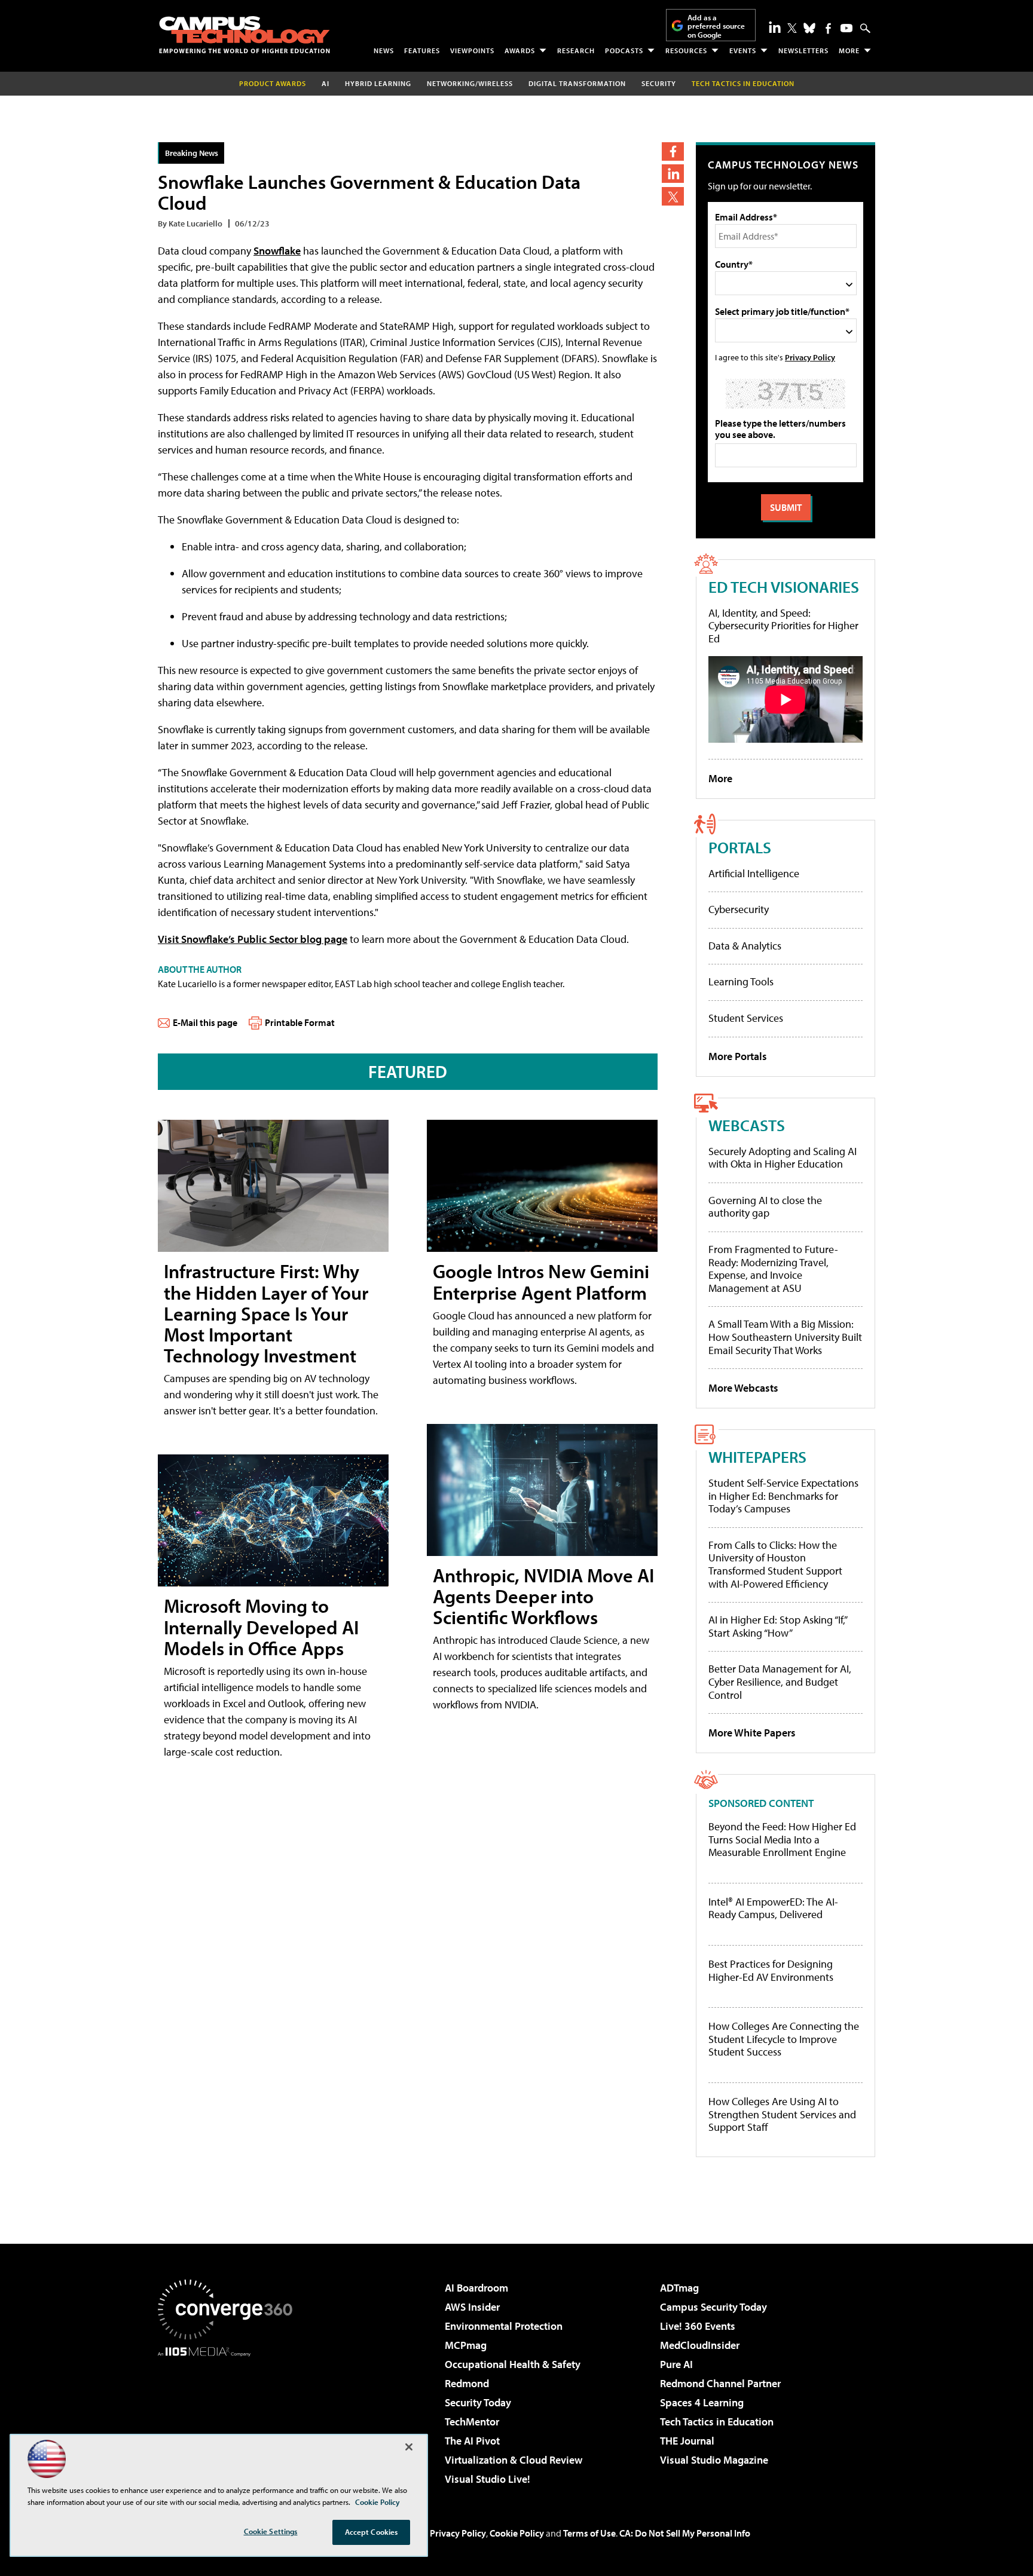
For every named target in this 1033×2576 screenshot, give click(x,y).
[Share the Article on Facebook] (673, 151)
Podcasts (624, 50)
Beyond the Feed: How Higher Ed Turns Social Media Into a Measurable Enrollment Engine (782, 1840)
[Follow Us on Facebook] (828, 28)
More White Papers (752, 1733)
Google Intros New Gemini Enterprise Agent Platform (541, 1281)
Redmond (467, 2383)
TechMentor (472, 2422)
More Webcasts (743, 1388)
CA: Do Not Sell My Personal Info (685, 2533)
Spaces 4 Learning (702, 2402)
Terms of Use (589, 2533)
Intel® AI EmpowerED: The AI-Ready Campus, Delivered (773, 1908)
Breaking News (192, 153)
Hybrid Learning (378, 83)
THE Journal (687, 2441)
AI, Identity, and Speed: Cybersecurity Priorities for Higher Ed (783, 626)
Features (422, 50)
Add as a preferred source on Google (716, 26)
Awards (520, 50)
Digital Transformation (577, 83)
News (384, 50)
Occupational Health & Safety (513, 2364)
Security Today (478, 2402)
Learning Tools (741, 981)
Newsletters (803, 50)
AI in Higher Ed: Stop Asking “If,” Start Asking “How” (777, 1626)
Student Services (746, 1018)
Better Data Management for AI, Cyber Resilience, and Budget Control (780, 1681)
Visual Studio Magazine (714, 2460)
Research (576, 50)
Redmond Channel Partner (720, 2383)
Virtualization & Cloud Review (514, 2460)
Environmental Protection (504, 2326)
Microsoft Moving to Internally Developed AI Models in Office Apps (261, 1627)
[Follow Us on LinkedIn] (775, 27)
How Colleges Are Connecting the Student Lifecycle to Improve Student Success (784, 2039)
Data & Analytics (745, 946)
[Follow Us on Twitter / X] (792, 28)
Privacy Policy (810, 357)
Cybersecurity (739, 909)
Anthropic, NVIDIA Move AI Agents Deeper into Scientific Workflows (543, 1596)
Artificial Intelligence (754, 873)
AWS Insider (472, 2307)
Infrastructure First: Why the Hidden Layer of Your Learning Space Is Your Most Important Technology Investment (266, 1313)
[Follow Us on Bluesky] (809, 28)
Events (743, 50)
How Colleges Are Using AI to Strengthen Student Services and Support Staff (782, 2114)
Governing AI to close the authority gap (765, 1207)
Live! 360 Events (698, 2326)
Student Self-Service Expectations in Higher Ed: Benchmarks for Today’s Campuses (783, 1496)
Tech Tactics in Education (717, 2422)
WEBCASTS (747, 1125)
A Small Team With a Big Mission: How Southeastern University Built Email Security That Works (785, 1337)
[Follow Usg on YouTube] (846, 28)
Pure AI (676, 2364)
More (849, 50)
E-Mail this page (205, 1022)
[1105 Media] (230, 2418)
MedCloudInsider (700, 2345)
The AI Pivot (472, 2441)
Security (659, 83)
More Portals (738, 1056)
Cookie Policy (517, 2533)
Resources (686, 50)
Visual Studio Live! (488, 2479)
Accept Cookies (372, 2532)
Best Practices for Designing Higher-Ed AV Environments (771, 1970)
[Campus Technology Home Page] (245, 35)
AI (326, 83)
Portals (740, 847)
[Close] (409, 2447)
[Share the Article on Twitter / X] (673, 196)
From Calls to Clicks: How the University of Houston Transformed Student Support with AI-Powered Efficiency (775, 1564)
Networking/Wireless (470, 83)
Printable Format (300, 1022)
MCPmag (466, 2345)
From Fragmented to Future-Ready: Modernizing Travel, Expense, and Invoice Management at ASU (773, 1269)
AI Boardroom (476, 2288)
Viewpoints (472, 50)
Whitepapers (757, 1457)
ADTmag (679, 2288)
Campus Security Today (713, 2307)
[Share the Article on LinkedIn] (673, 174)
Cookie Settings (271, 2531)
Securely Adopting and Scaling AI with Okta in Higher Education (783, 1158)
